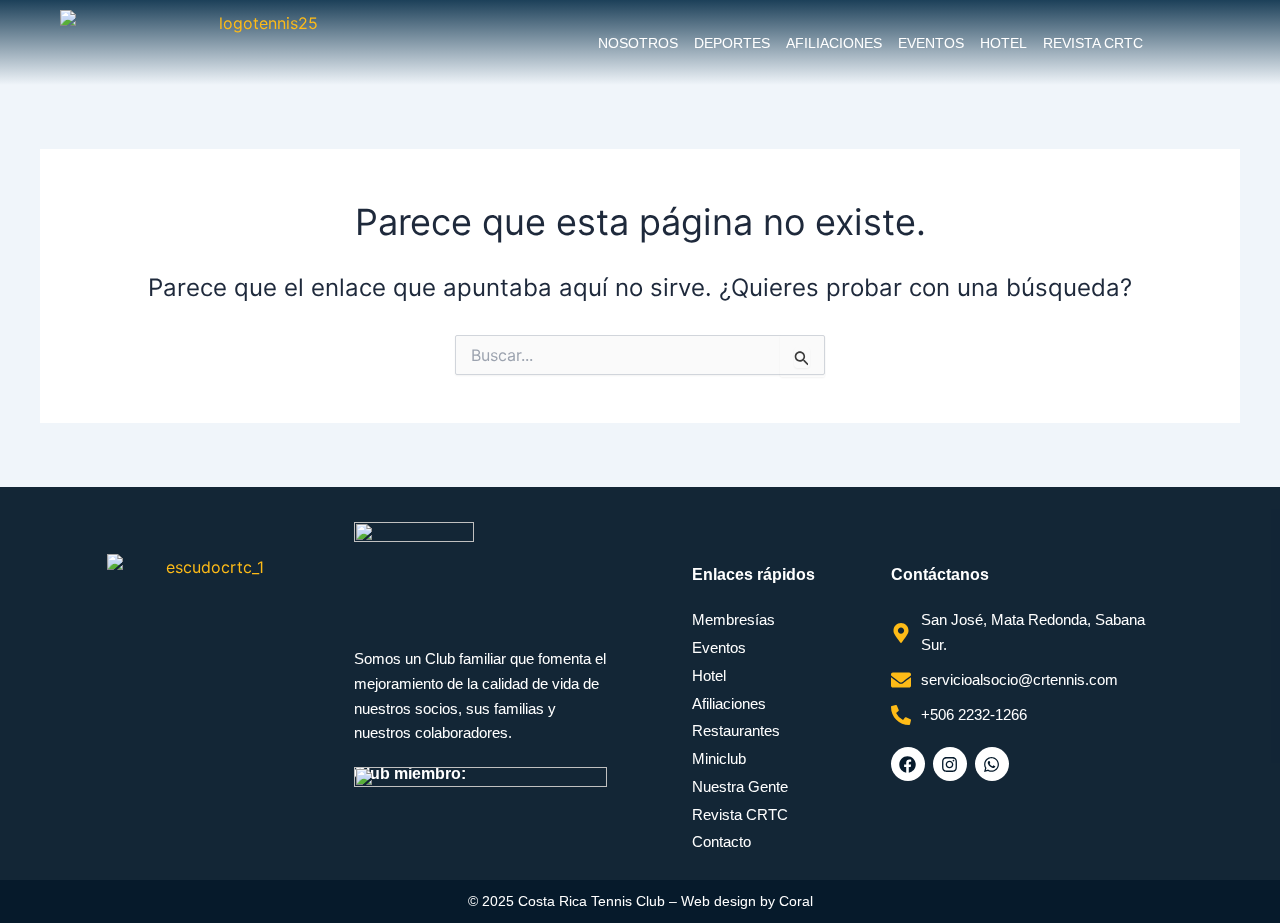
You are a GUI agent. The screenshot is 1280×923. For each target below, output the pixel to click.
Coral (796, 901)
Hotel (1003, 43)
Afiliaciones (834, 43)
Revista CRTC (1093, 43)
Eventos (931, 43)
